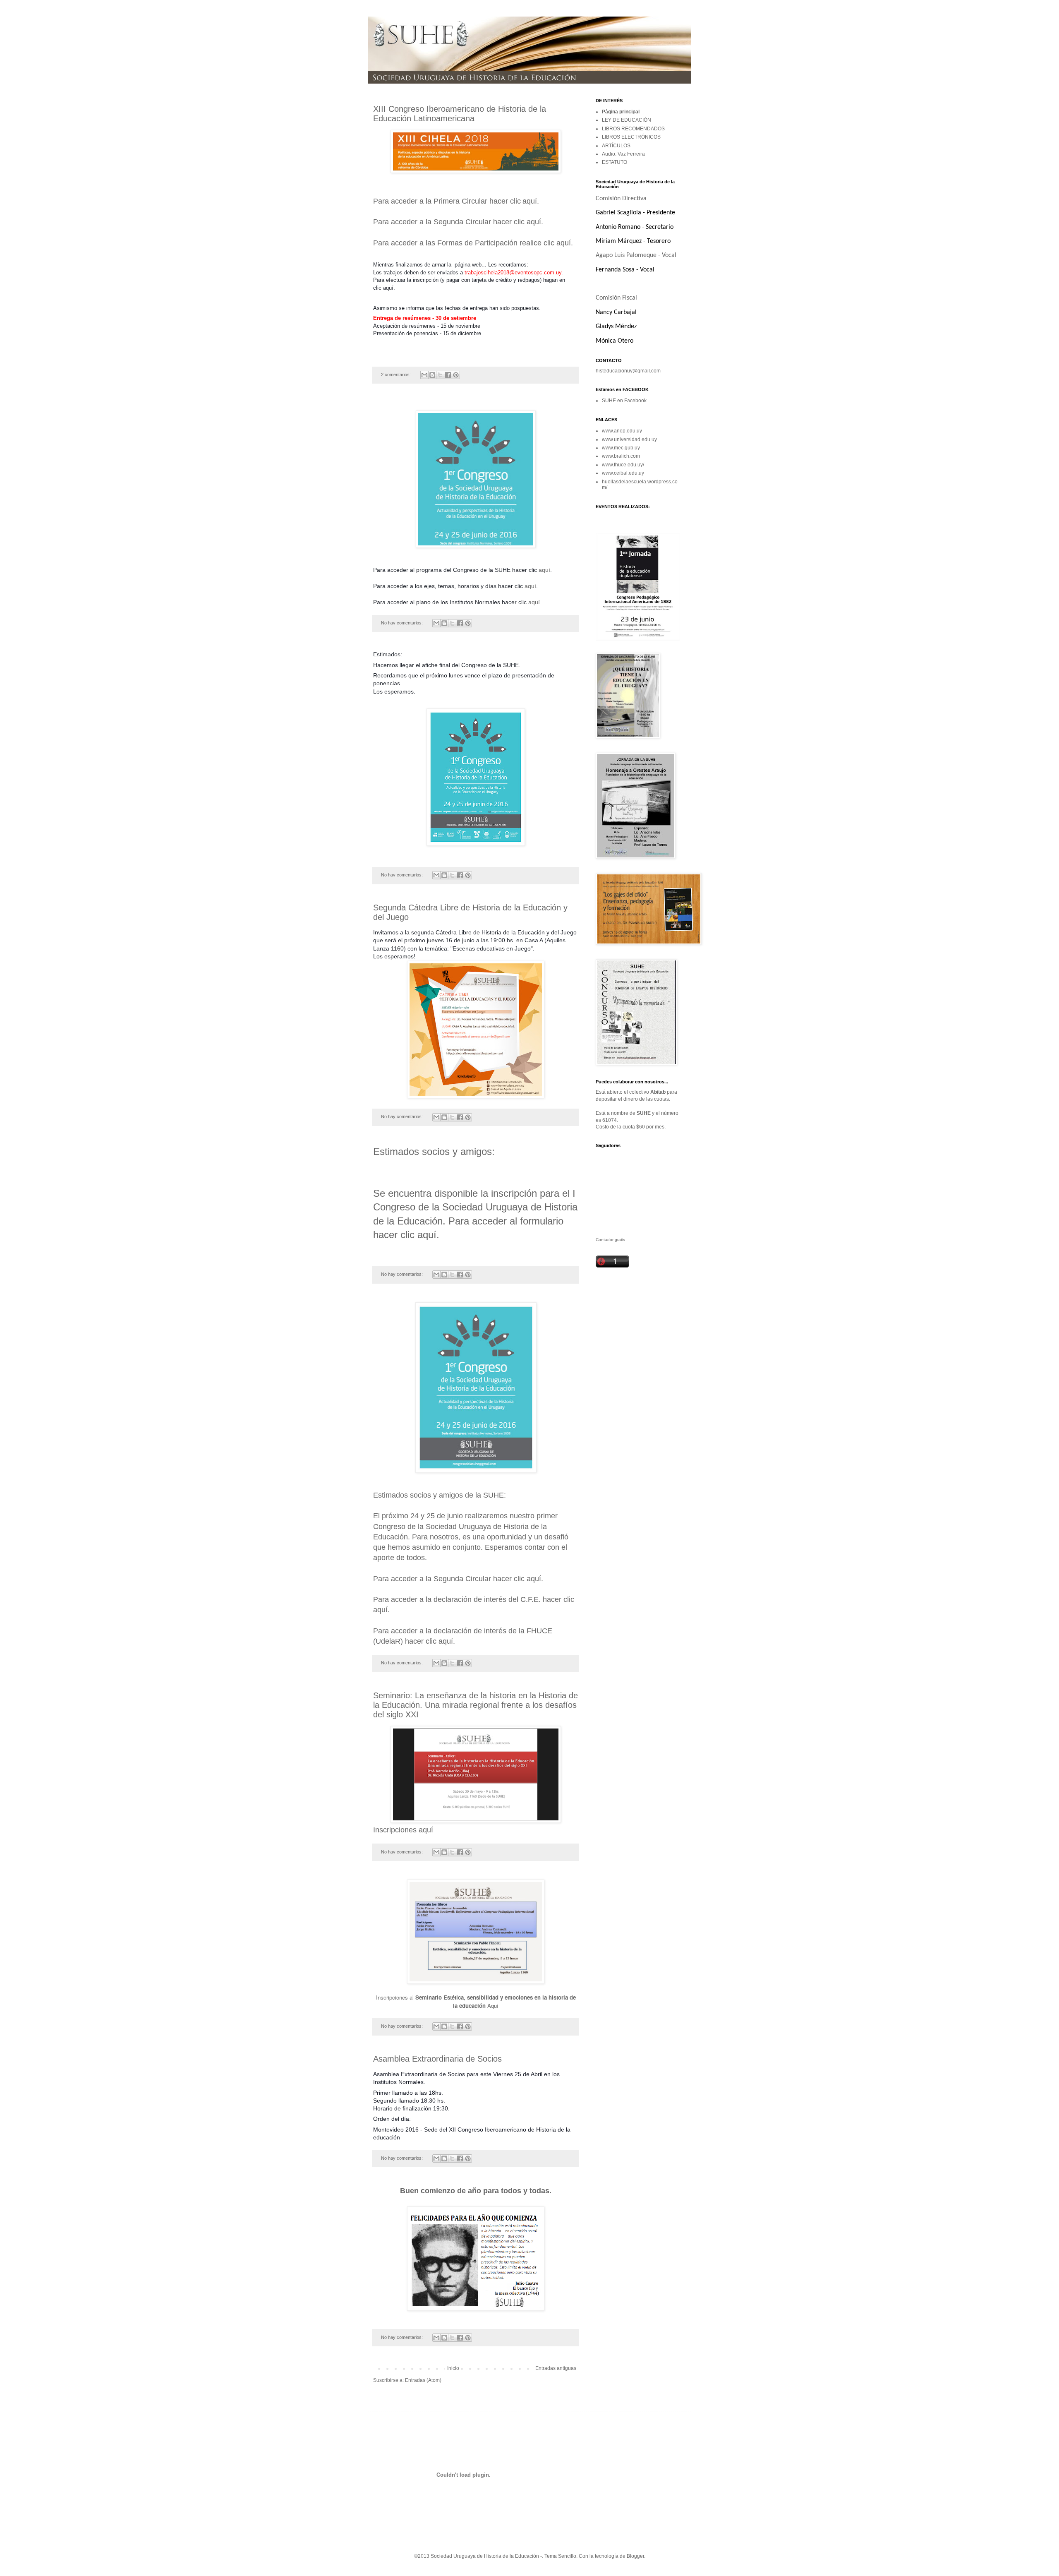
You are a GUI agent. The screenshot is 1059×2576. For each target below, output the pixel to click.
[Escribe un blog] (432, 375)
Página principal (621, 112)
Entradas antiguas (556, 2368)
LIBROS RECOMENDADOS (633, 129)
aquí (530, 201)
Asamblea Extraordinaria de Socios (437, 2059)
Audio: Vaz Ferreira (623, 154)
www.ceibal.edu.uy (623, 473)
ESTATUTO (615, 162)
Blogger (635, 2556)
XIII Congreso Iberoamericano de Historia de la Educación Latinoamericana (460, 114)
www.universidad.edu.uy (629, 439)
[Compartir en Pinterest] (456, 375)
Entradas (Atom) (423, 2380)
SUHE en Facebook (624, 401)
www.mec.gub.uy (621, 448)
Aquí (493, 2006)
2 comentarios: (397, 375)
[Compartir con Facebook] (448, 375)
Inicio (453, 2368)
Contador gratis (610, 1240)
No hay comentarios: (403, 623)
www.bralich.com (621, 456)
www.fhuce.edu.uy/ (623, 465)
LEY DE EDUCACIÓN (627, 120)
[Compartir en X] (440, 375)
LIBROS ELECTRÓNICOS (631, 137)
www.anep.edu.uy (622, 431)
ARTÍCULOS (616, 146)
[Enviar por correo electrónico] (424, 375)
